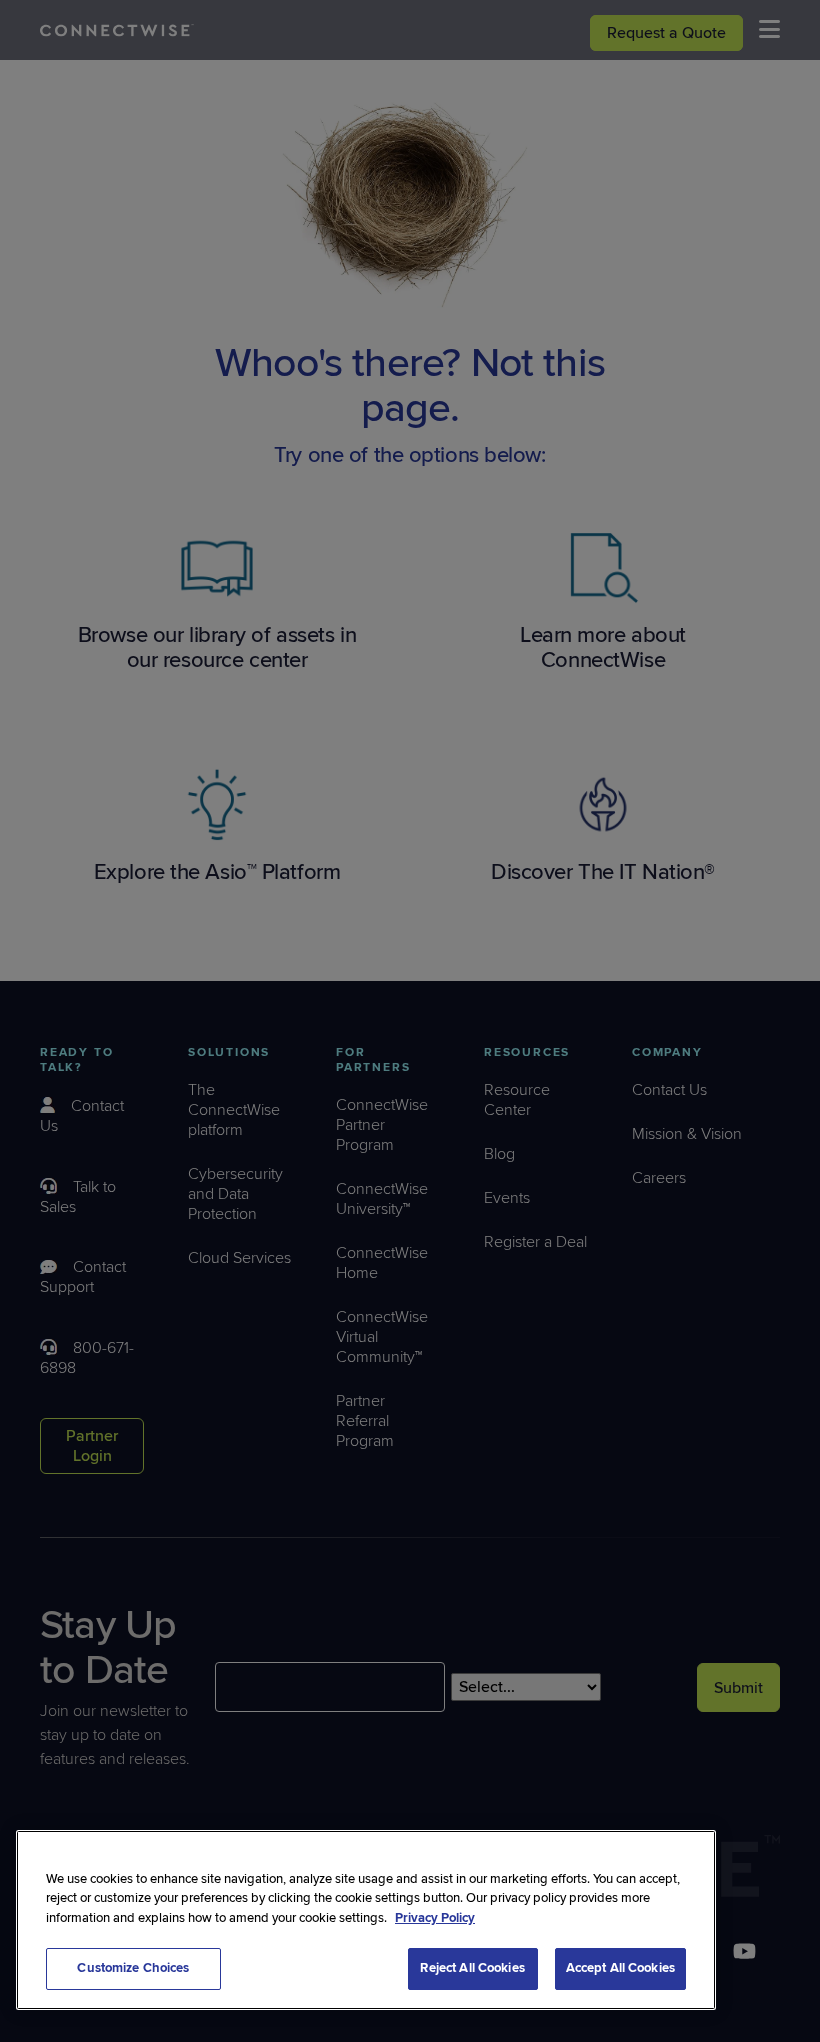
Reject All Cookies (472, 1968)
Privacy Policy (435, 1918)
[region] (366, 1920)
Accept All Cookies (620, 1968)
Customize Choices (133, 1968)
